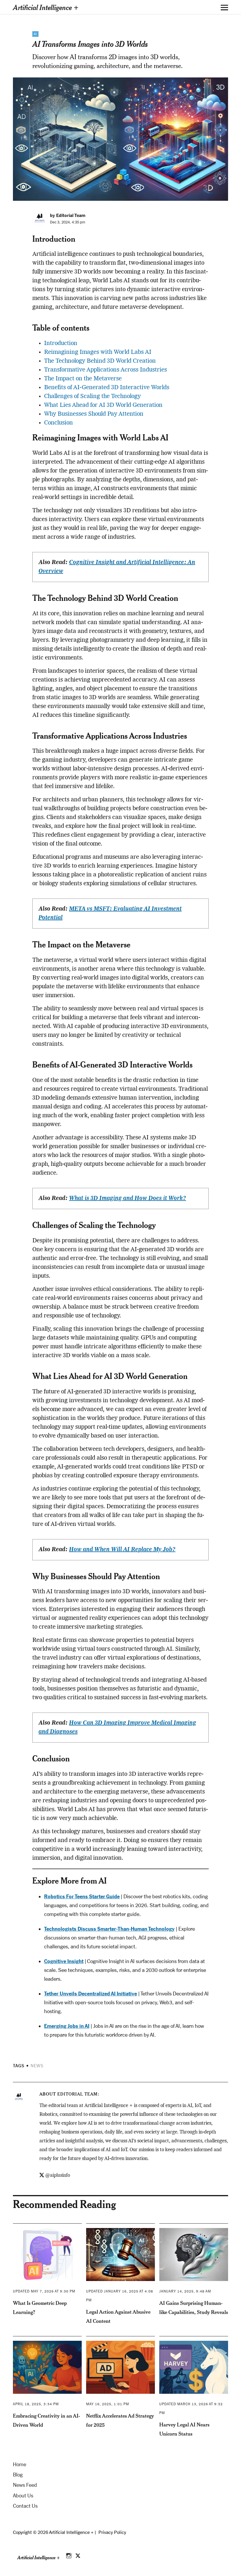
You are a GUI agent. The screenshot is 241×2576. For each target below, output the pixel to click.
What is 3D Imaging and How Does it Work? (128, 1199)
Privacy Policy (112, 2532)
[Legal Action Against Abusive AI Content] (120, 2255)
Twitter (78, 2555)
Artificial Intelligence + (46, 7)
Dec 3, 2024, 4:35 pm (68, 222)
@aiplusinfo (58, 2176)
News (37, 2066)
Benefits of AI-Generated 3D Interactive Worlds (107, 388)
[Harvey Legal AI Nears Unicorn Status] (194, 2367)
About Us (23, 2496)
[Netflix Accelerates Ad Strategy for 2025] (120, 2367)
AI (35, 34)
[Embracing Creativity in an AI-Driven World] (47, 2367)
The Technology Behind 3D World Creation (100, 361)
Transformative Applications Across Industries (106, 370)
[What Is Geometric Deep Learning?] (47, 2255)
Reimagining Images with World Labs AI (98, 352)
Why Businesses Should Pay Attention (94, 414)
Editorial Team (77, 2094)
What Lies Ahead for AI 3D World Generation (103, 405)
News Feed (25, 2485)
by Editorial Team (68, 215)
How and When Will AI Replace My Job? (122, 1550)
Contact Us (25, 2506)
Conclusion (58, 423)
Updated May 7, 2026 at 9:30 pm (44, 2291)
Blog (18, 2475)
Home (20, 2464)
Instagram (69, 2555)
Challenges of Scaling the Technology (92, 397)
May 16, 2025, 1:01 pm (108, 2404)
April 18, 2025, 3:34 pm (36, 2404)
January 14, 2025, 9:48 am (185, 2291)
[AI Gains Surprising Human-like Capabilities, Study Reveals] (194, 2255)
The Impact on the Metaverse (83, 379)
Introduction (61, 344)
